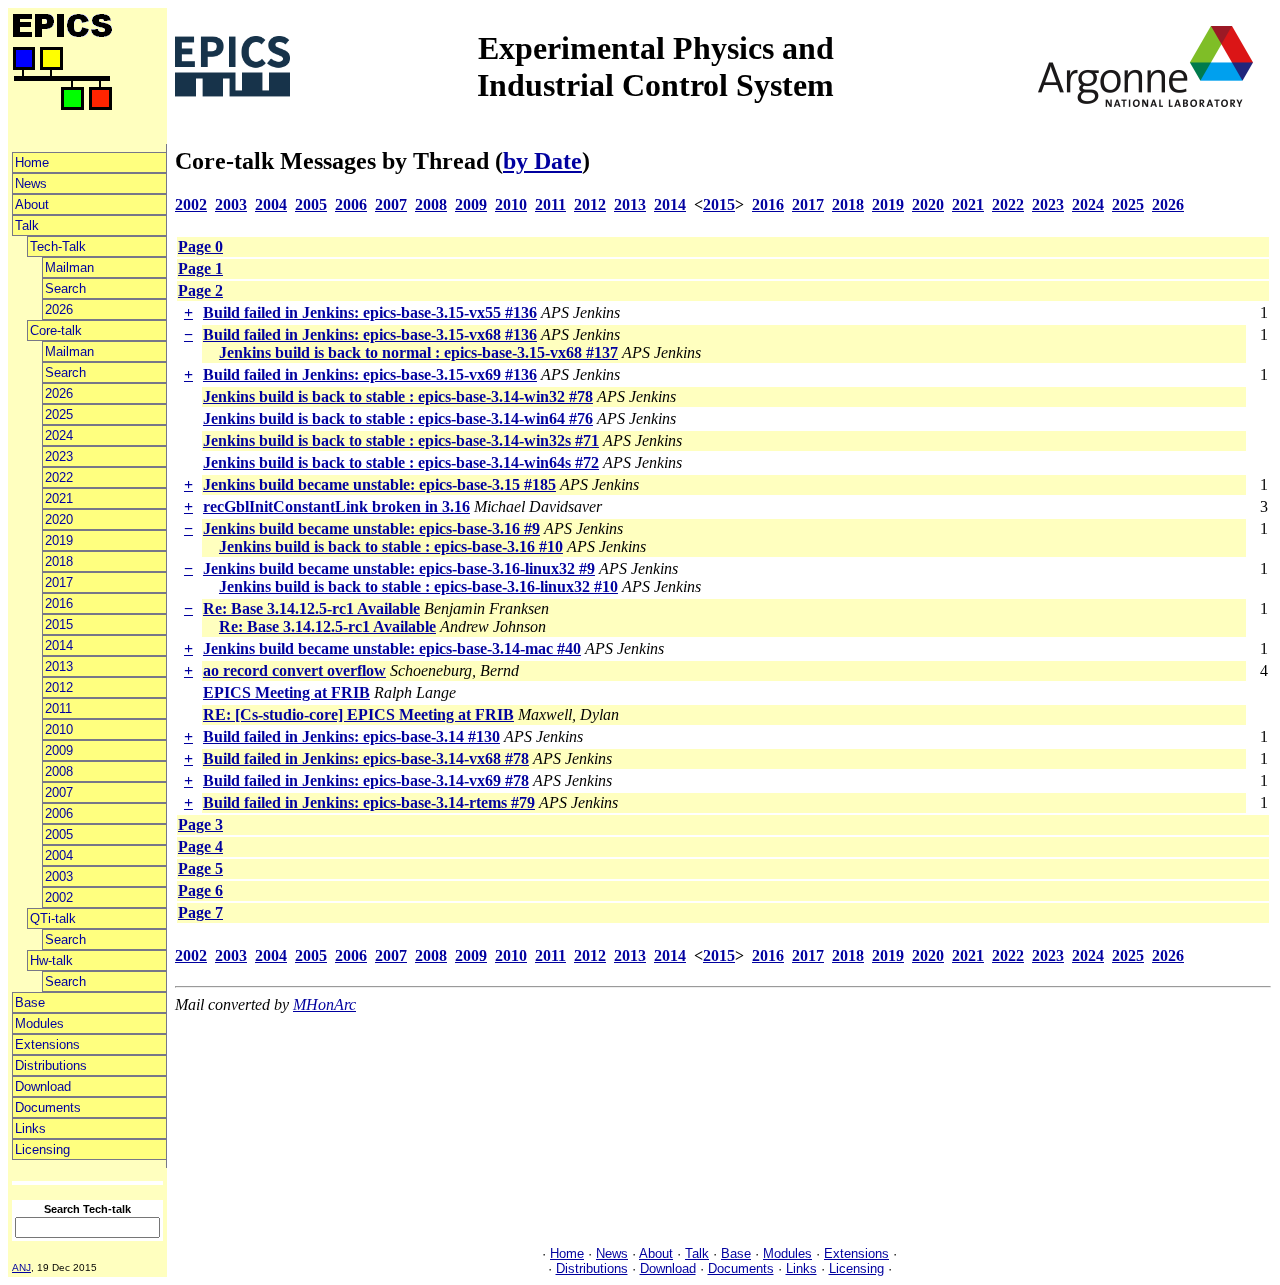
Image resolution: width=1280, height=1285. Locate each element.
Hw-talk (51, 960)
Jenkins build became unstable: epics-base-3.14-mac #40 (392, 648)
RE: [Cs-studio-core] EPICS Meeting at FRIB (358, 714)
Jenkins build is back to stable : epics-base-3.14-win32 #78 (398, 396)
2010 (59, 729)
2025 (59, 414)
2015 (59, 624)
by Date (542, 161)
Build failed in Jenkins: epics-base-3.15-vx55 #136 (370, 312)
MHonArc (324, 1004)
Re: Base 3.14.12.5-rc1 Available (311, 608)
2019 (59, 540)
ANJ (21, 1267)
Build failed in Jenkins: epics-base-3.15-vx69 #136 (370, 374)
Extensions (47, 1044)
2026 (59, 309)
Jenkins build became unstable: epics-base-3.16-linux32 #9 (399, 568)
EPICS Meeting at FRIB (286, 692)
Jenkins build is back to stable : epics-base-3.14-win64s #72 (401, 462)
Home (32, 162)
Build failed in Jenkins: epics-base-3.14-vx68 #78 (366, 758)
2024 (59, 435)
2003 (59, 876)
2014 (59, 645)
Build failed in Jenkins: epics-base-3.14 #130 (351, 736)
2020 (59, 519)
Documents (48, 1107)
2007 (59, 792)
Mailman (69, 267)
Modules (39, 1023)
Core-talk (56, 330)
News (31, 183)
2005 (59, 834)
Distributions (51, 1065)
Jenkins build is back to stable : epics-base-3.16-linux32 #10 (418, 586)
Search (65, 288)
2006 (59, 813)
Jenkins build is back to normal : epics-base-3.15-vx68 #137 (418, 352)
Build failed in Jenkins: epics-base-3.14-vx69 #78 (366, 780)
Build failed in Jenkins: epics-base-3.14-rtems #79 (369, 802)
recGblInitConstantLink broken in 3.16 (336, 506)
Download (43, 1086)
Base (30, 1002)
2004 (59, 855)
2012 (59, 687)
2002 (59, 897)
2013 (59, 666)
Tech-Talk (58, 246)
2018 (59, 561)
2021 (59, 498)
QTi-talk (53, 918)
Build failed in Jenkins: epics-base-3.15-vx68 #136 (370, 334)
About (32, 204)
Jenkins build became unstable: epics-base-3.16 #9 (371, 528)
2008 (59, 771)
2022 (59, 477)
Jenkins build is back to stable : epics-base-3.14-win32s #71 (401, 440)
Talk (27, 225)
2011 (58, 708)
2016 (59, 603)
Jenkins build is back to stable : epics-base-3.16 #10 (391, 546)
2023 (59, 456)
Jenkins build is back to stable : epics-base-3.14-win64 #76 (398, 418)
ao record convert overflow (294, 670)
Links (30, 1128)
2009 (59, 750)
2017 (59, 582)
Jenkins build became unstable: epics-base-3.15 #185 (379, 484)
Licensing (42, 1149)
